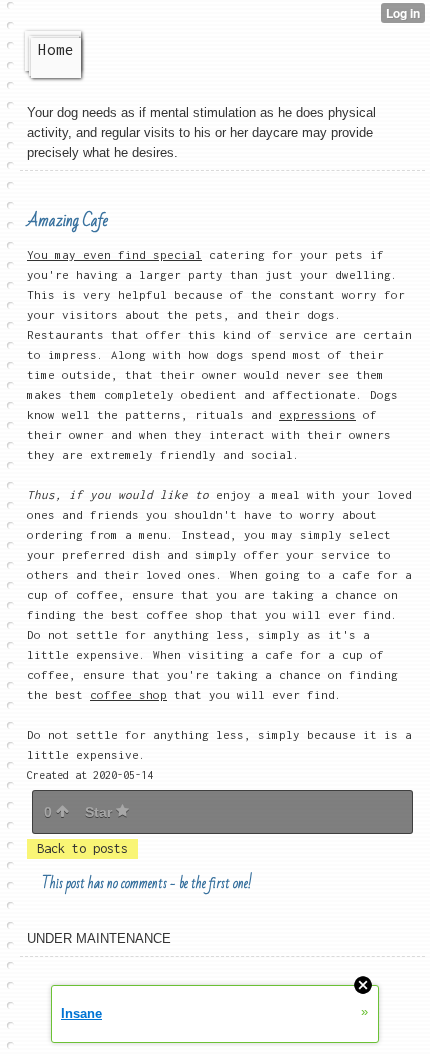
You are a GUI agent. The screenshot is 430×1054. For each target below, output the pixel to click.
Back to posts (82, 848)
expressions (317, 414)
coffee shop (128, 694)
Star (100, 812)
